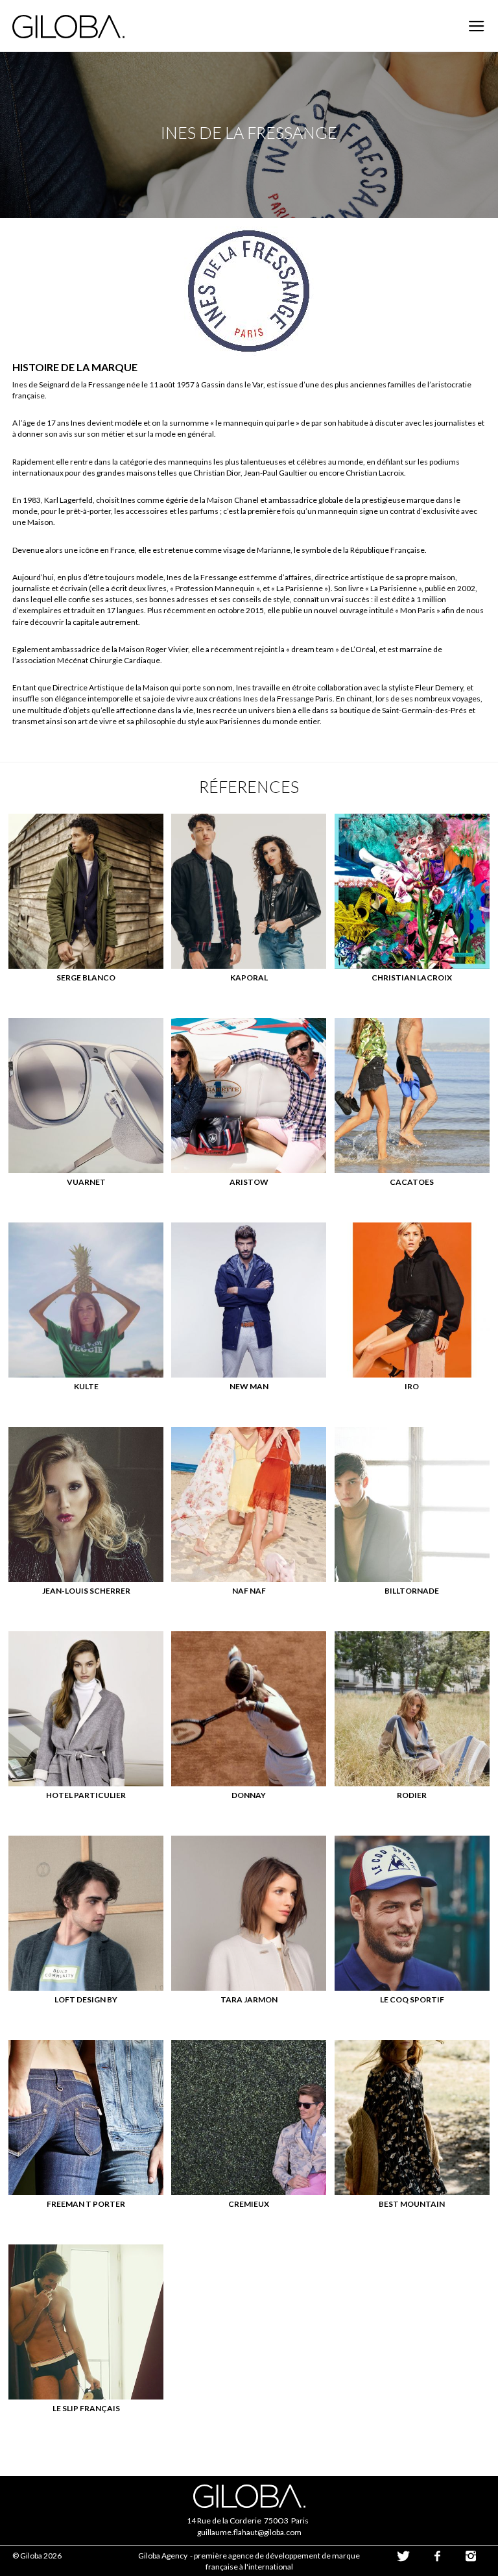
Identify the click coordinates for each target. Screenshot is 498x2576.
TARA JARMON (249, 1999)
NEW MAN (249, 1386)
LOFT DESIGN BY (86, 1999)
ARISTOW (249, 1182)
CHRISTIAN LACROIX (412, 978)
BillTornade (412, 1591)
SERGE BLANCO (86, 978)
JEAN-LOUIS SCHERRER (86, 1591)
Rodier (412, 1795)
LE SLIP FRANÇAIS (86, 2408)
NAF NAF (249, 1591)
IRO (412, 1386)
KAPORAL (249, 978)
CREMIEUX (249, 2204)
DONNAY (249, 1795)
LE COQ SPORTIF (412, 1999)
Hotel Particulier (86, 1795)
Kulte (86, 1386)
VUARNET (86, 1182)
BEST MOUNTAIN (412, 2204)
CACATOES (412, 1182)
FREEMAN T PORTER (86, 2204)
